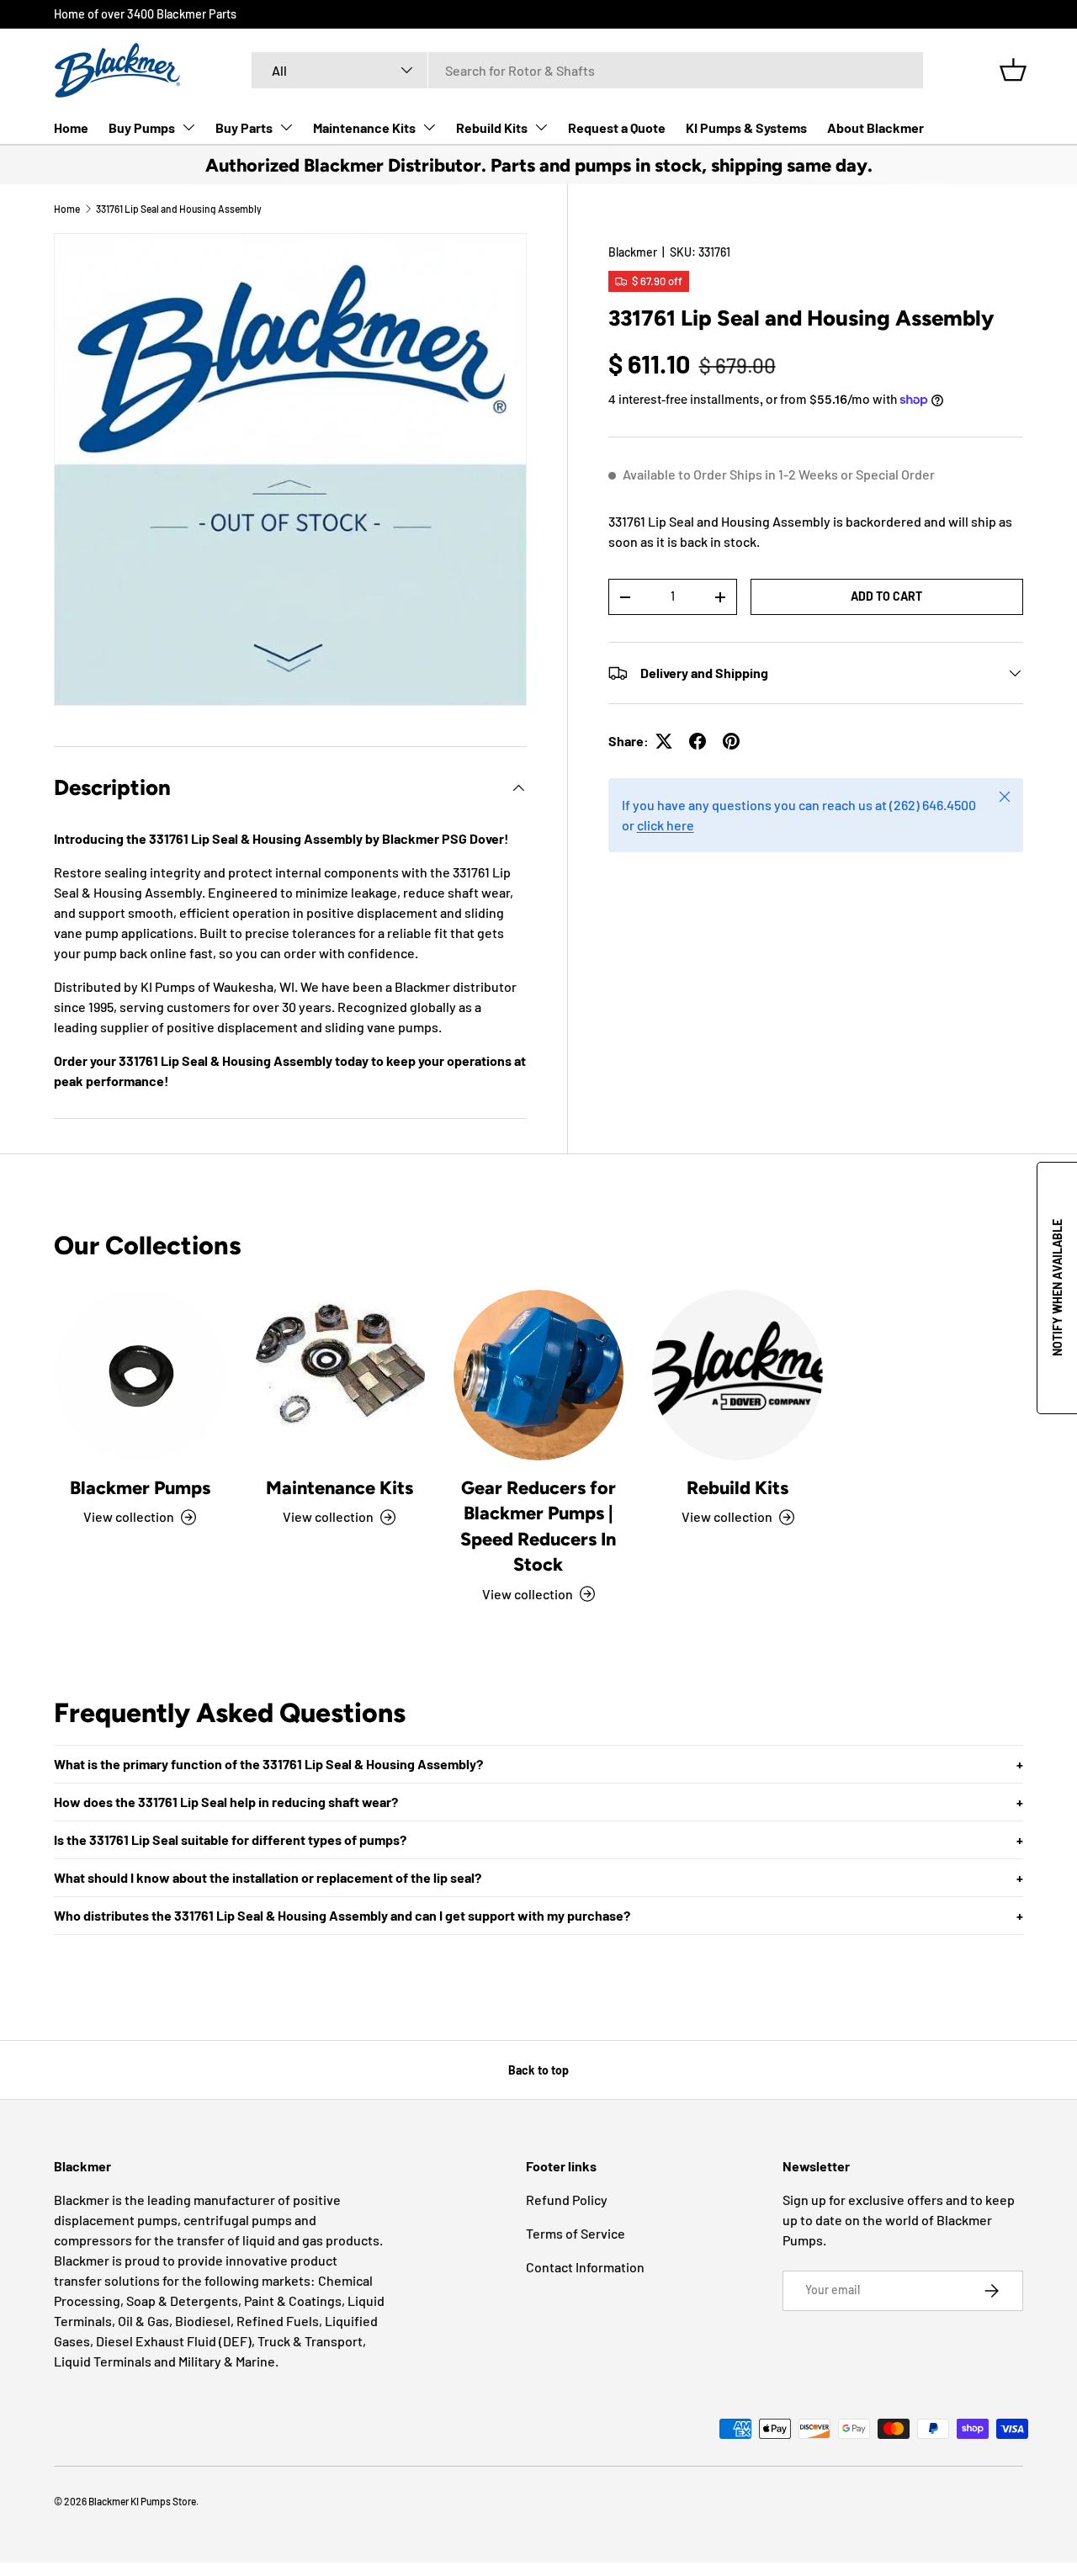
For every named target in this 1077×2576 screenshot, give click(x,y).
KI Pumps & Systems (746, 127)
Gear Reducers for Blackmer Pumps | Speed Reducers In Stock (538, 1526)
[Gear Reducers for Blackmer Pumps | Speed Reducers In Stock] (539, 1375)
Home (71, 127)
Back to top (538, 2070)
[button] (1013, 70)
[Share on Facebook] (698, 741)
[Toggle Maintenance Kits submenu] (429, 127)
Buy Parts (244, 127)
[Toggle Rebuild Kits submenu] (541, 127)
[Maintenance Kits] (340, 1375)
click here (666, 825)
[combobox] (587, 70)
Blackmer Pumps (140, 1487)
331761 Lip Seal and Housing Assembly (179, 209)
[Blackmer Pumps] (140, 1375)
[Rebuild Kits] (737, 1375)
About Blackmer (875, 127)
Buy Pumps (142, 127)
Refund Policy (567, 2200)
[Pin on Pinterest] (731, 741)
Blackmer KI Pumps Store (142, 2501)
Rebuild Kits (492, 127)
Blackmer (633, 252)
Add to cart (886, 596)
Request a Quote (617, 127)
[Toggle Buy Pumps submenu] (188, 127)
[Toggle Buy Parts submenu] (286, 127)
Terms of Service (576, 2233)
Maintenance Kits (364, 127)
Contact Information (585, 2267)
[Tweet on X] (664, 741)
